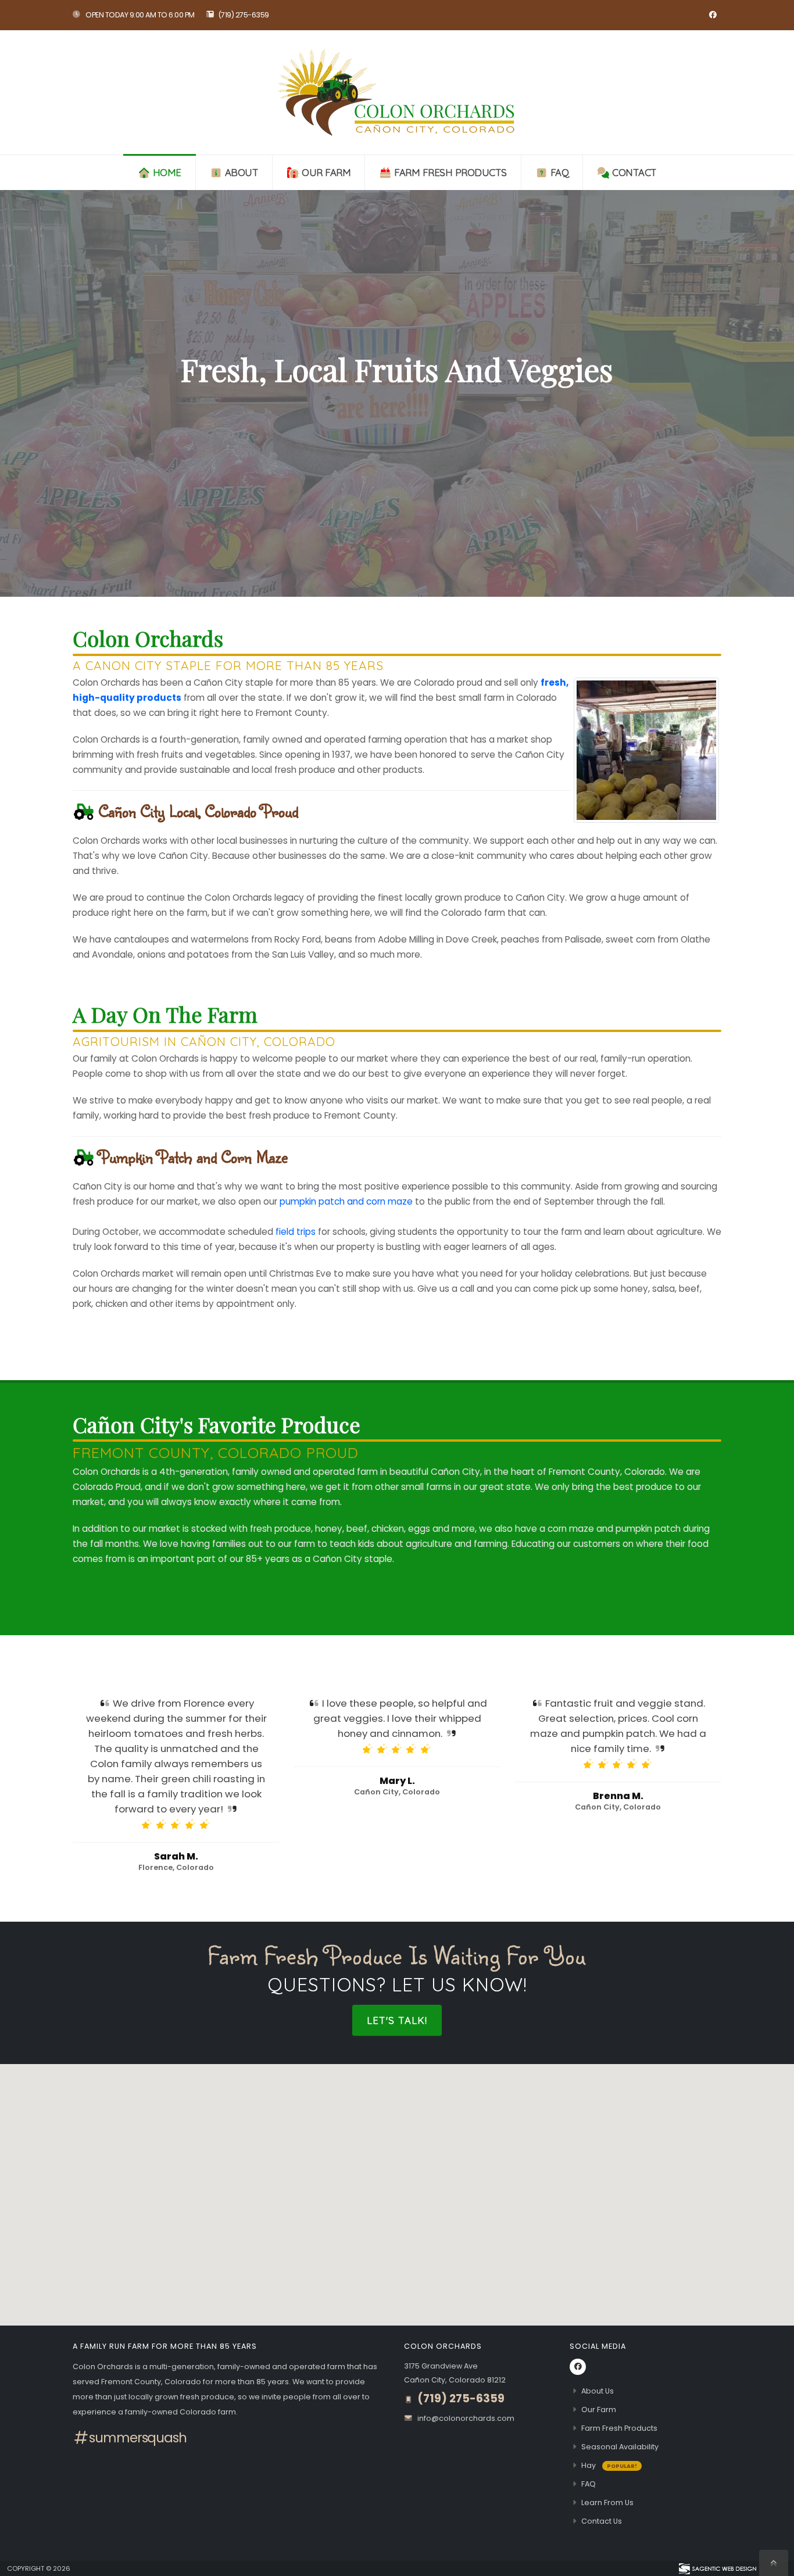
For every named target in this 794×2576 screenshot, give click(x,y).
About (242, 172)
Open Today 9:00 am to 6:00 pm (140, 15)
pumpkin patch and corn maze (346, 1201)
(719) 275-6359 (244, 15)
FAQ (560, 172)
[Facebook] (713, 15)
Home (167, 172)
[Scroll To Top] (774, 2563)
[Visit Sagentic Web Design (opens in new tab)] (717, 2568)
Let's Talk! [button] (397, 2020)
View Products (397, 439)
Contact (634, 172)
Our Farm (326, 172)
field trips (296, 1232)
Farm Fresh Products (450, 172)
